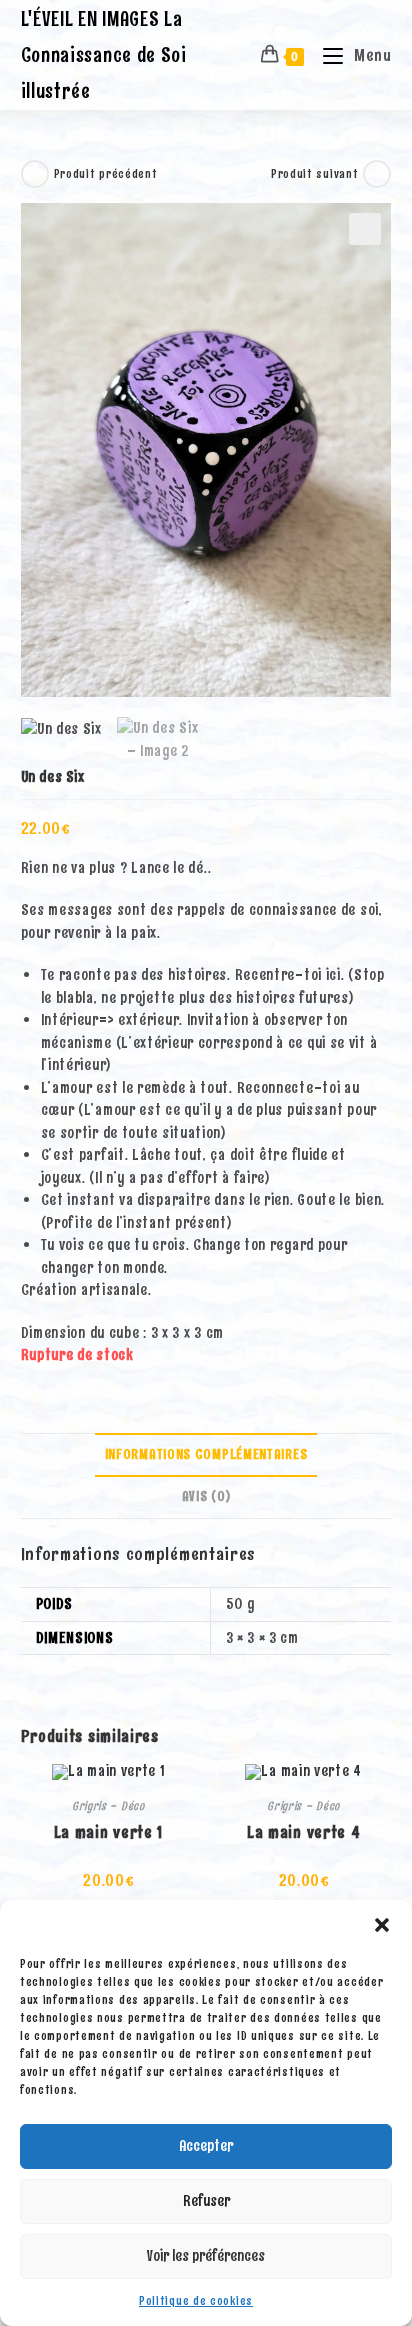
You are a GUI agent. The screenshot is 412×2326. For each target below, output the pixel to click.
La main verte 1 (109, 1832)
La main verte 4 (304, 1832)
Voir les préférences (206, 2256)
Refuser (206, 2201)
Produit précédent (106, 174)
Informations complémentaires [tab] (206, 1454)
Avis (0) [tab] (206, 1496)
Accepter (206, 2146)
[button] (382, 1925)
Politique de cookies (196, 2301)
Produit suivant (315, 174)
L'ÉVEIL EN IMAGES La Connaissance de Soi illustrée (104, 55)
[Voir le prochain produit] (377, 174)
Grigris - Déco (108, 1806)
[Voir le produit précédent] (35, 174)
